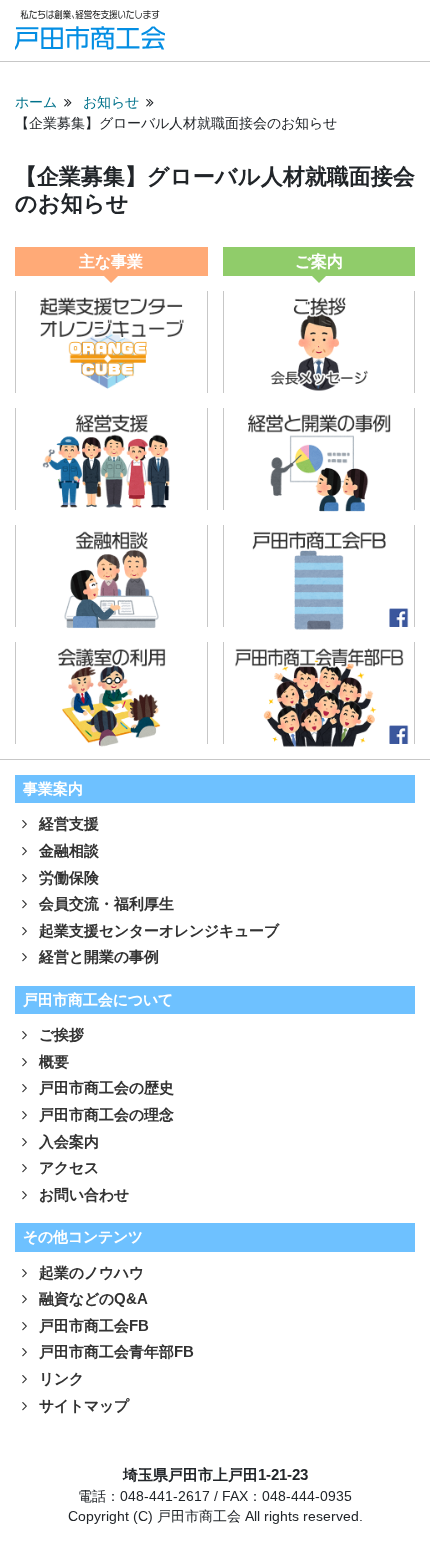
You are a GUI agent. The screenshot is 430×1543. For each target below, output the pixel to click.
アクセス (67, 1167)
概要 (52, 1061)
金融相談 (67, 850)
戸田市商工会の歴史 (104, 1087)
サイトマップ (82, 1405)
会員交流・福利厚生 (104, 903)
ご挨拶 (59, 1034)
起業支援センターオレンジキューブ (157, 930)
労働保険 (67, 877)
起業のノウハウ (89, 1272)
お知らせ (111, 102)
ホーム (36, 102)
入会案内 (67, 1141)
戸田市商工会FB (92, 1325)
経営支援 (67, 823)
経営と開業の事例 (97, 956)
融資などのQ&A (91, 1298)
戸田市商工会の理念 (104, 1114)
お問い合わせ (82, 1194)
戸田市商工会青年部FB (114, 1351)
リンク (59, 1378)
